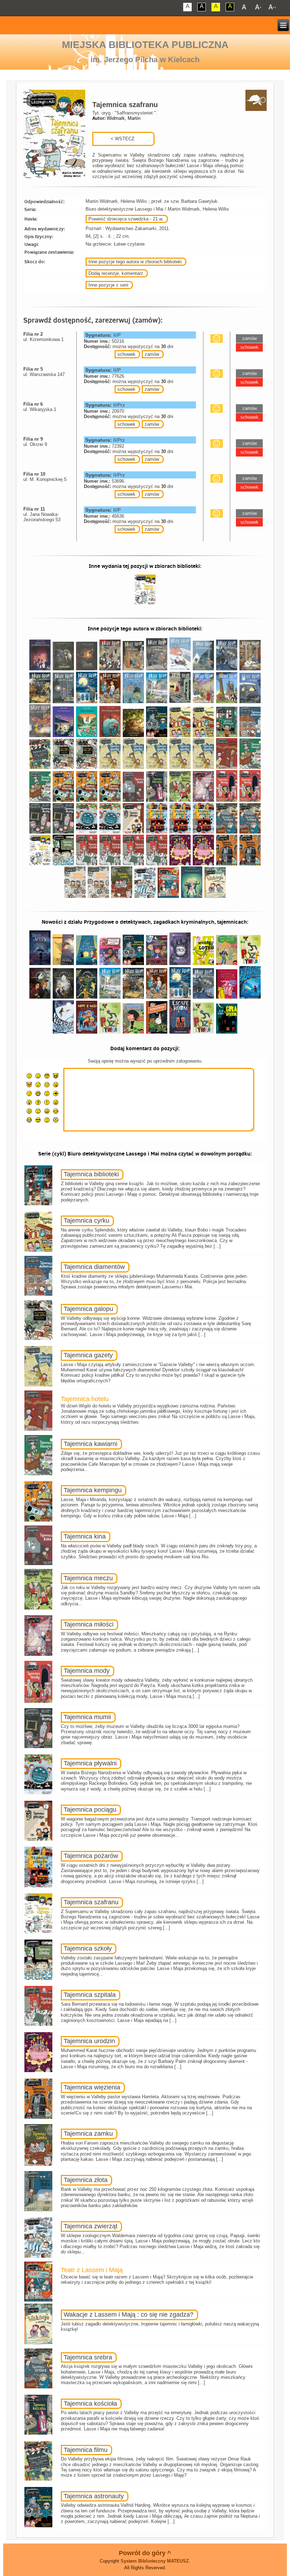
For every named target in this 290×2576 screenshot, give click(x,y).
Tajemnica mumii (87, 1717)
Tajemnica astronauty (94, 2496)
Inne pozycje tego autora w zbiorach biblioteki (135, 262)
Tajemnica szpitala (90, 1995)
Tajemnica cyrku (86, 1221)
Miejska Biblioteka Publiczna (145, 45)
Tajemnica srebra (88, 2357)
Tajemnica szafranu (91, 1902)
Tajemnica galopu (88, 1309)
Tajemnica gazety (88, 1355)
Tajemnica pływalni (90, 1763)
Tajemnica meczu (88, 1578)
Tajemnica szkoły (88, 1948)
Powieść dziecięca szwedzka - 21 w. (126, 219)
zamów (152, 354)
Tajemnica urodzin (89, 2041)
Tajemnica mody (87, 1671)
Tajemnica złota (86, 2180)
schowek (126, 354)
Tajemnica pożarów (91, 1856)
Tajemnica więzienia (92, 2087)
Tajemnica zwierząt (91, 2226)
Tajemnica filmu (86, 2450)
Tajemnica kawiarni (91, 1444)
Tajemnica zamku (88, 2134)
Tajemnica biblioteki (91, 1174)
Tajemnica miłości (89, 1624)
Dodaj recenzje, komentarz (116, 273)
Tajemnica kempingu (93, 1490)
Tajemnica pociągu (90, 1810)
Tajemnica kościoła (90, 2404)
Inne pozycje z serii (108, 285)
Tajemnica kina (85, 1536)
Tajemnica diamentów (94, 1267)
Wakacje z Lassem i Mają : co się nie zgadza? (129, 2315)
